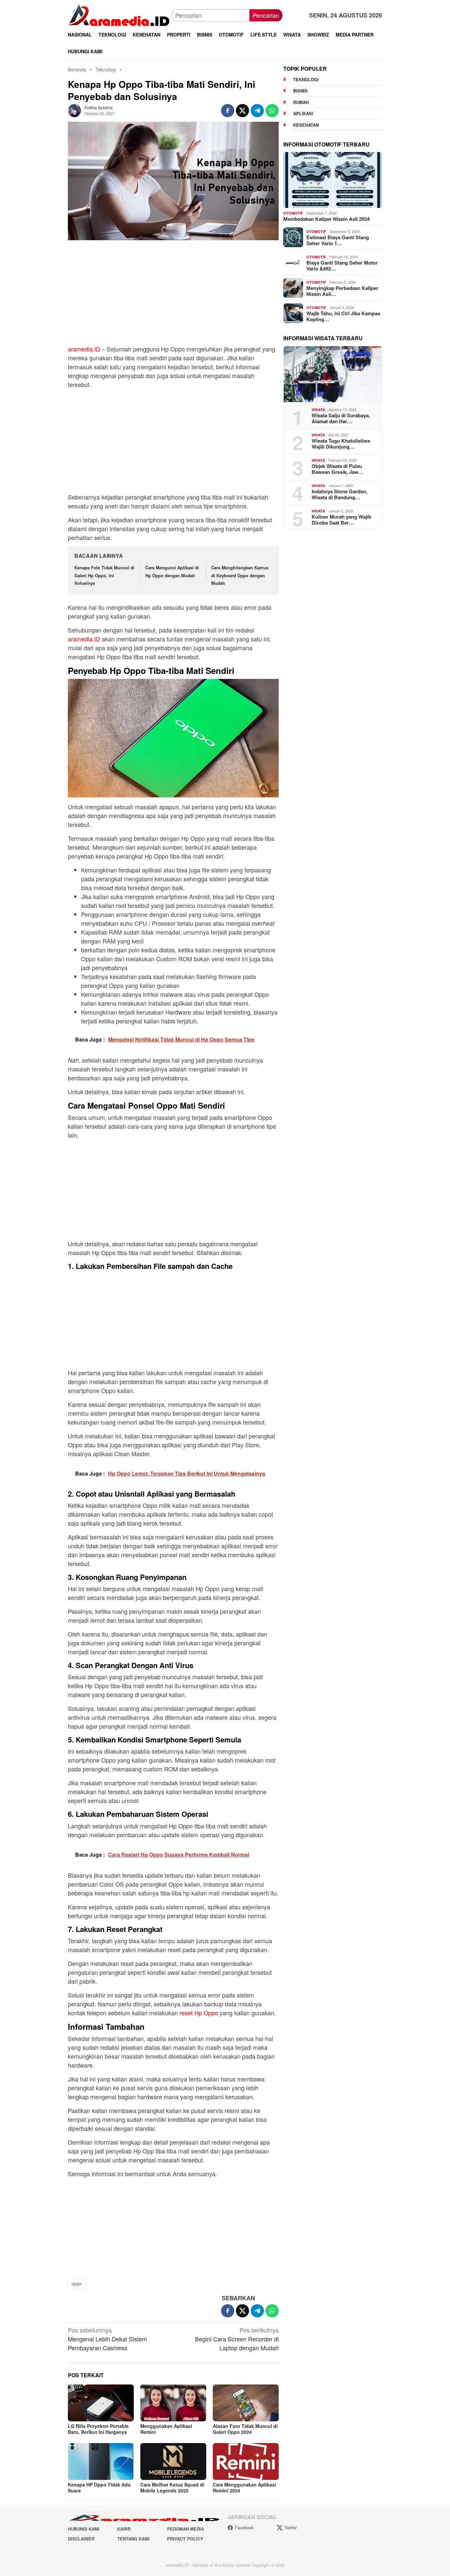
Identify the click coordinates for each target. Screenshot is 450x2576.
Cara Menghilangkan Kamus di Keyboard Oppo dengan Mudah (240, 575)
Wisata (318, 410)
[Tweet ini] (242, 111)
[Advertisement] (173, 296)
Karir (124, 2529)
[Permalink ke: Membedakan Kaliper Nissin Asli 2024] (333, 180)
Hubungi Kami (84, 2529)
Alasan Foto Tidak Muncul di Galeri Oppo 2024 (245, 2429)
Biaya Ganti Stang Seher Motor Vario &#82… (342, 266)
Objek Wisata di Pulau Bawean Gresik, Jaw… (337, 469)
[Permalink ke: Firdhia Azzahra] (74, 110)
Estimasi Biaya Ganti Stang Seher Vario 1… (338, 240)
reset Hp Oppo (199, 2013)
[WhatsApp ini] (272, 111)
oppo (77, 2283)
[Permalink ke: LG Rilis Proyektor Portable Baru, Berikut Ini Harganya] (101, 2403)
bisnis (300, 91)
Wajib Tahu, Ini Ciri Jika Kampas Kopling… (343, 316)
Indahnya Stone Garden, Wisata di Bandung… (339, 494)
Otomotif (293, 213)
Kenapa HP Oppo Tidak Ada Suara (99, 2487)
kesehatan (306, 125)
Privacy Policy (185, 2539)
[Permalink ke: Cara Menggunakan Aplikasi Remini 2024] (246, 2461)
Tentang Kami (133, 2539)
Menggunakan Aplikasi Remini (166, 2429)
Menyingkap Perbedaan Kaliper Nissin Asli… (342, 291)
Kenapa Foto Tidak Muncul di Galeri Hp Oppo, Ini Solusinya (104, 575)
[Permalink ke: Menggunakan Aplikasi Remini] (173, 2403)
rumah (301, 102)
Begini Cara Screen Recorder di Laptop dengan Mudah (237, 2339)
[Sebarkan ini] (228, 111)
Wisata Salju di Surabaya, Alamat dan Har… (341, 418)
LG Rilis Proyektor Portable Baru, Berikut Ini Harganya (98, 2429)
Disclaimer (81, 2539)
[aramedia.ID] (120, 14)
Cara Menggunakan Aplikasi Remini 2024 (244, 2487)
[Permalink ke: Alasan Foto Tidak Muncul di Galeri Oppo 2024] (246, 2403)
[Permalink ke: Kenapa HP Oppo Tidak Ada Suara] (101, 2461)
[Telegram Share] (257, 111)
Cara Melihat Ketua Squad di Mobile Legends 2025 (172, 2487)
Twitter (291, 2527)
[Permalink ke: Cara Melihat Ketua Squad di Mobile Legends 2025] (173, 2461)
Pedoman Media (185, 2529)
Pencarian (266, 15)
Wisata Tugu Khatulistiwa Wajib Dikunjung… (341, 444)
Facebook (244, 2527)
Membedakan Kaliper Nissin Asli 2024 (326, 219)
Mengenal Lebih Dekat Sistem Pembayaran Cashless (107, 2339)
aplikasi (303, 113)
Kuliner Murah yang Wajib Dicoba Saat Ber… (341, 520)
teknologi (306, 79)
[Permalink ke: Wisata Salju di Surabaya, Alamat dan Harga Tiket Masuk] (333, 374)
